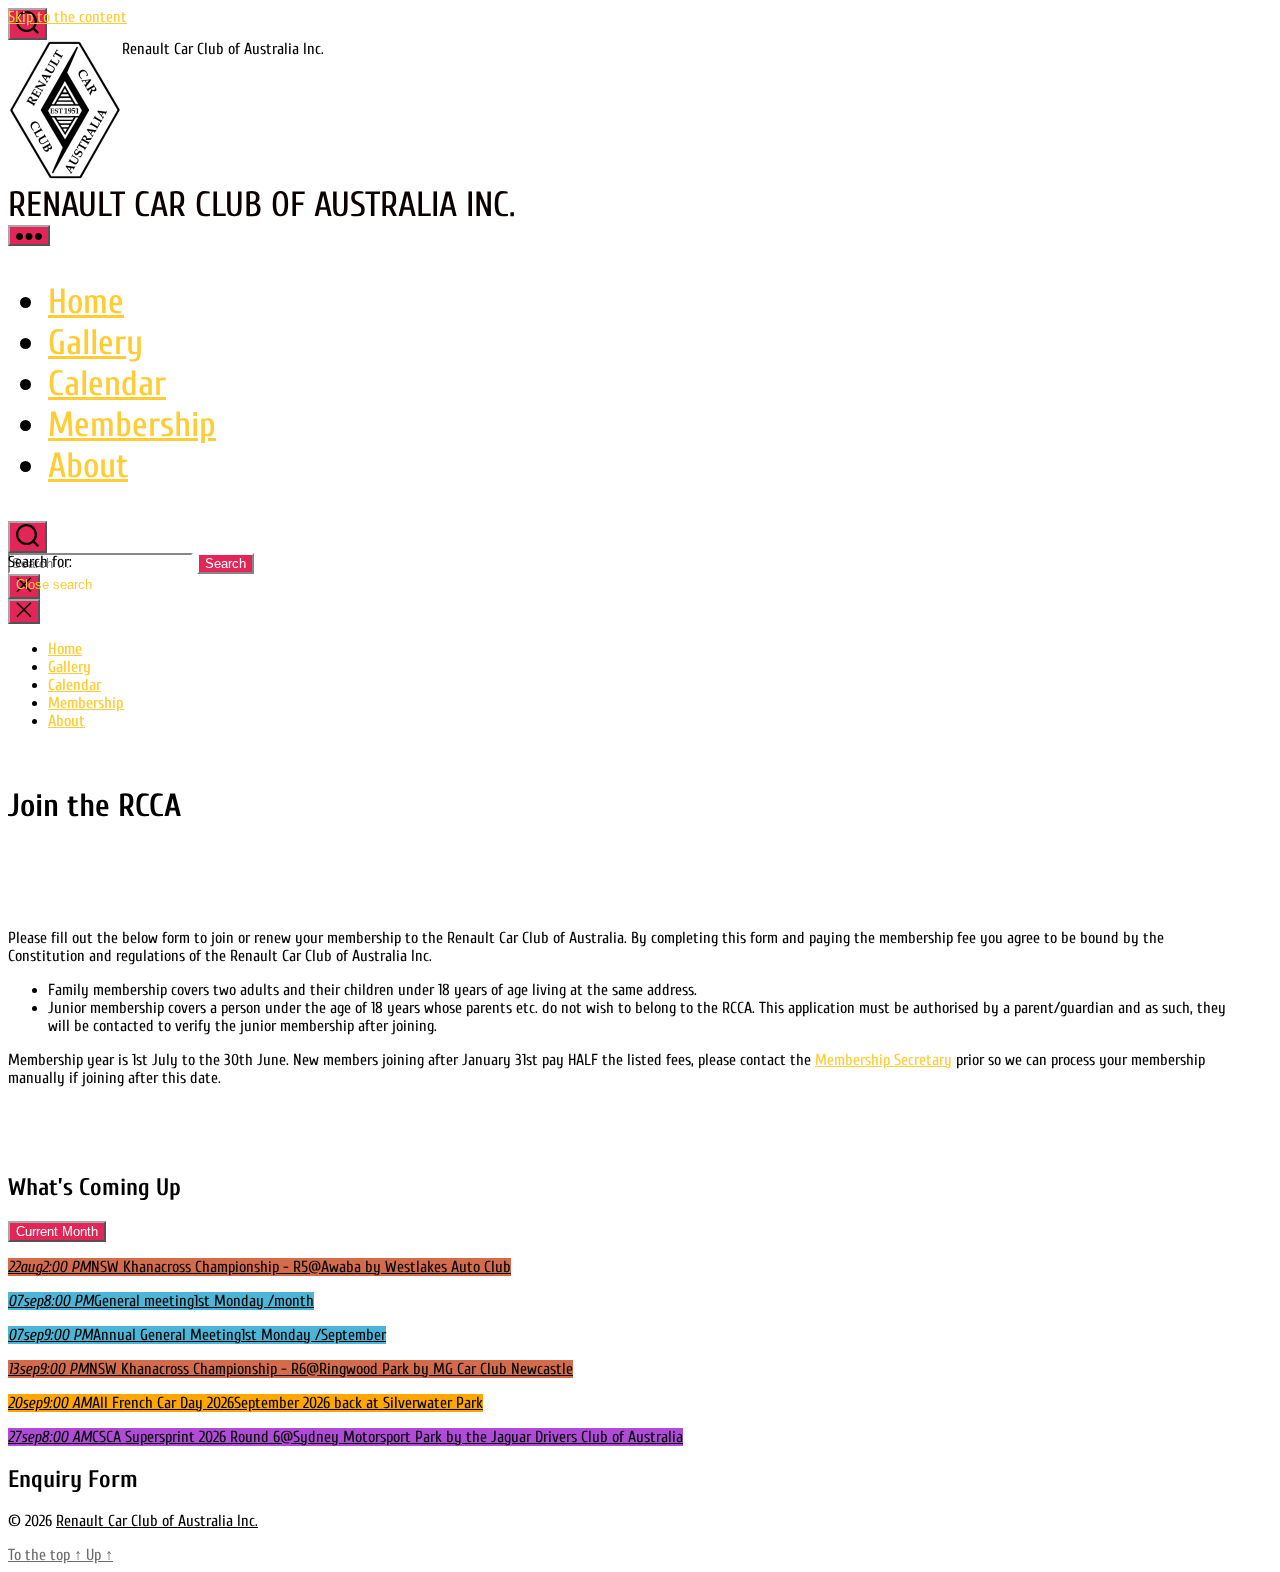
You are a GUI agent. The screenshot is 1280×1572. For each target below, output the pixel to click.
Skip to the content (67, 17)
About (88, 465)
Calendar (107, 383)
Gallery (95, 342)
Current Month (57, 1231)
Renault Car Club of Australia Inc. (157, 1521)
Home (86, 301)
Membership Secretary (883, 1060)
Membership (132, 424)
